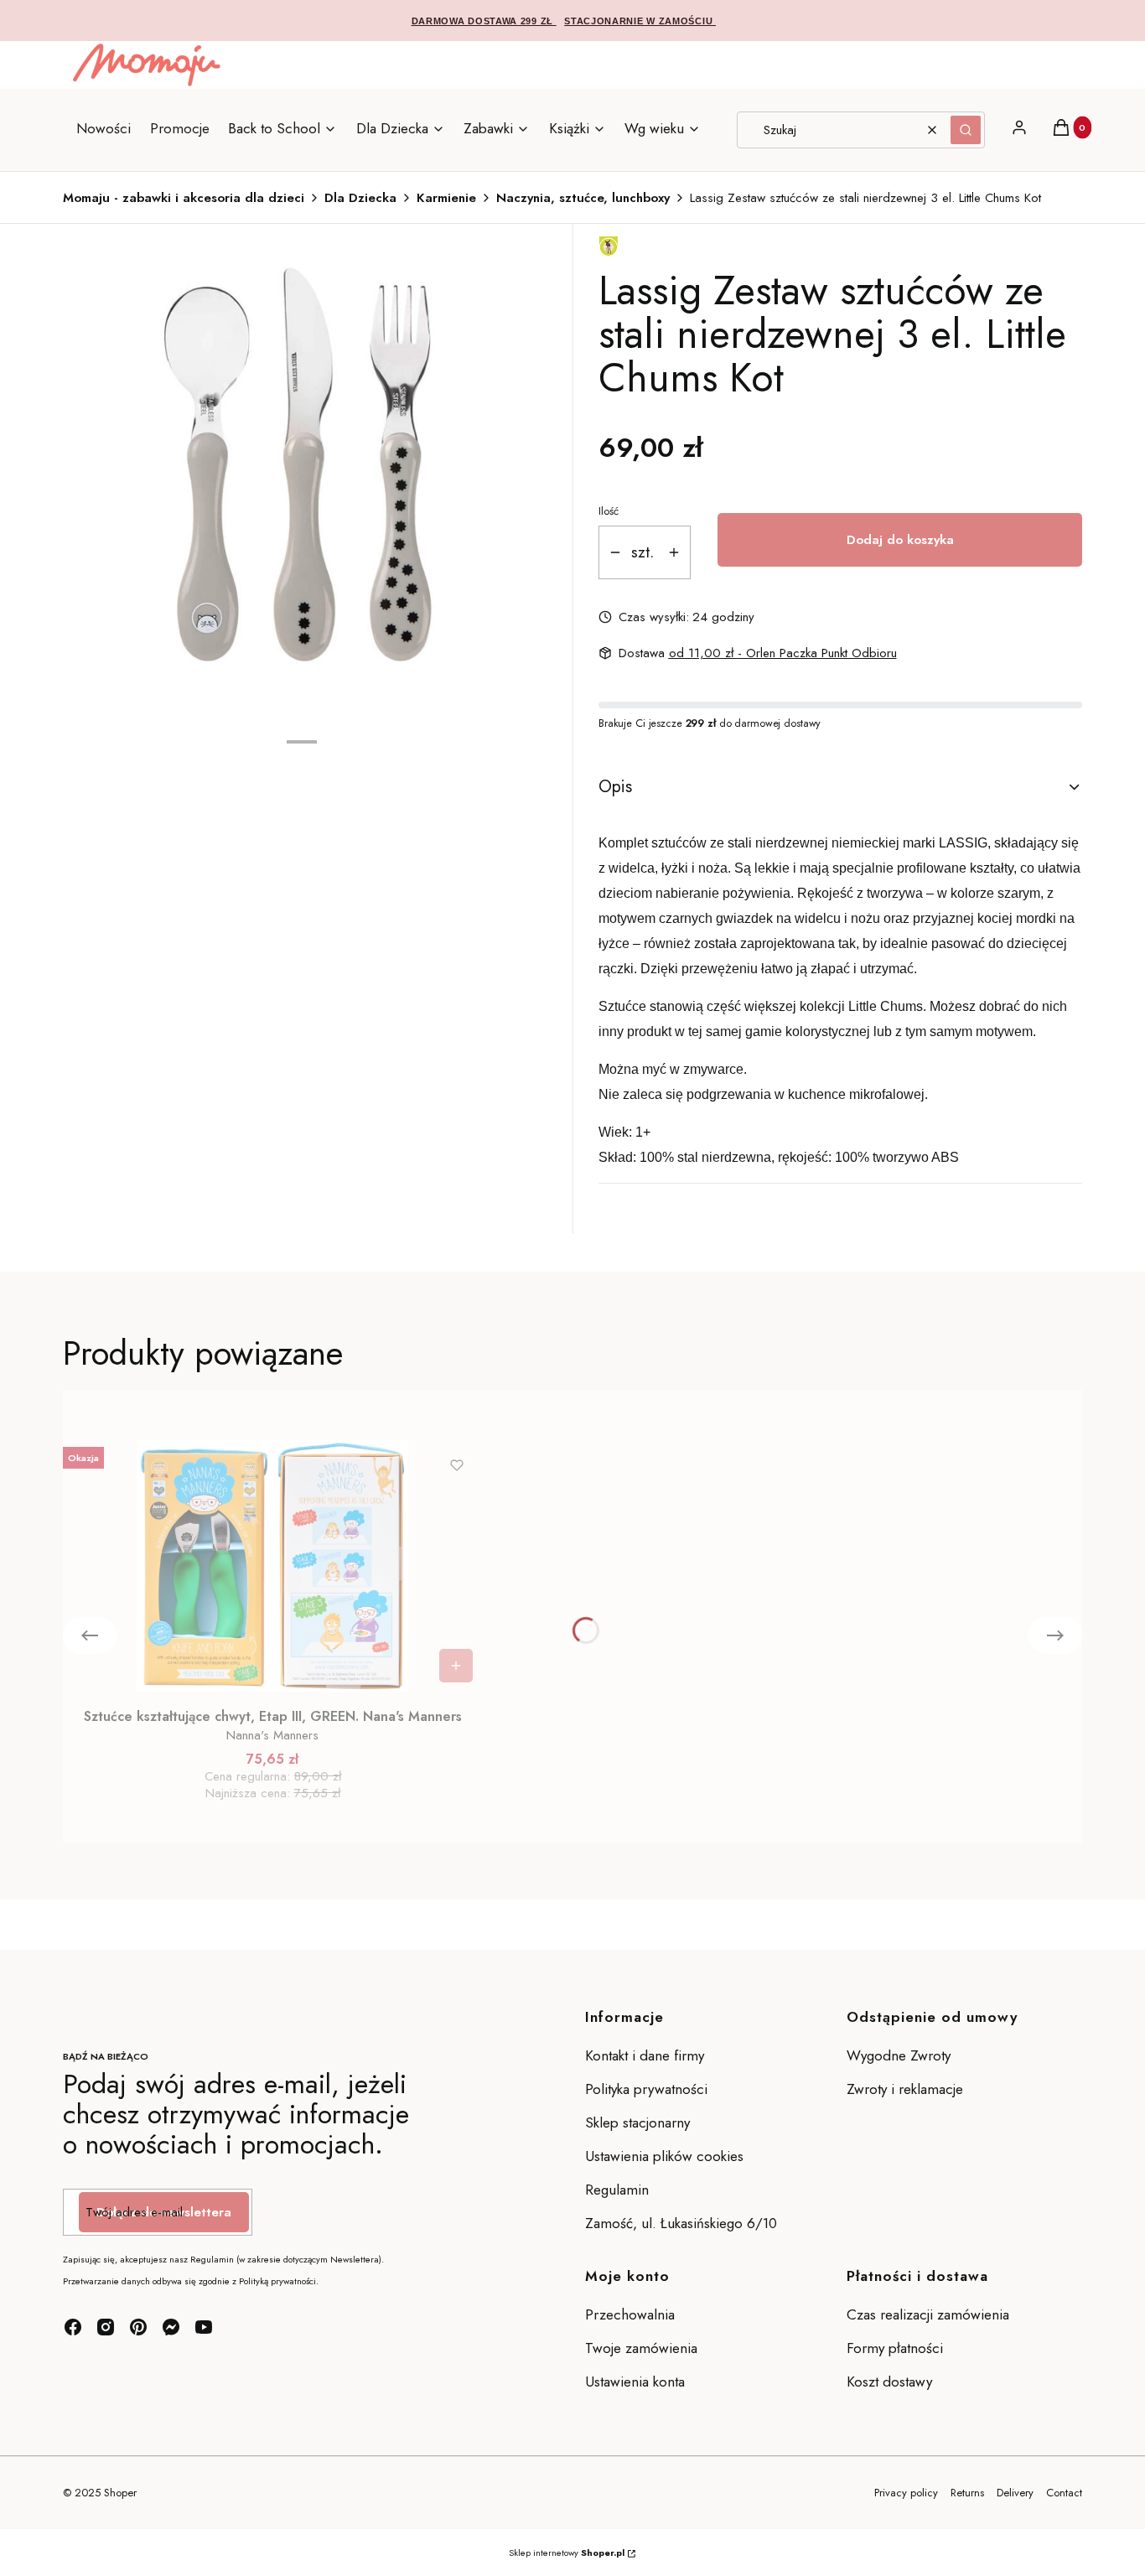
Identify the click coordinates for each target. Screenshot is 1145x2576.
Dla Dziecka (360, 198)
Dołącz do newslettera (164, 2212)
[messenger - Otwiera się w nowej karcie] (171, 2327)
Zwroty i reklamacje (905, 2089)
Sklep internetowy (567, 2553)
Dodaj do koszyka (900, 540)
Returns (967, 2493)
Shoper (120, 2493)
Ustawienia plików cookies (666, 2156)
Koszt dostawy (889, 2382)
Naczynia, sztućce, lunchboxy (583, 198)
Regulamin (617, 2190)
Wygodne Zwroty (901, 2055)
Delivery (1015, 2493)
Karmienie (446, 198)
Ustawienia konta (635, 2382)
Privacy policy (906, 2493)
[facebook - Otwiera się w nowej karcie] (73, 2327)
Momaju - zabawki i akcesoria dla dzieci (184, 198)
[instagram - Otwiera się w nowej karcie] (106, 2327)
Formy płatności (895, 2348)
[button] (966, 130)
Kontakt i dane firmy (645, 2055)
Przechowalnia (630, 2314)
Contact (1064, 2493)
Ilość (609, 511)
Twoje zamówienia (641, 2348)
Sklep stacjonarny (637, 2122)
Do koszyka (456, 1666)
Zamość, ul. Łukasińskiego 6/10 (681, 2223)
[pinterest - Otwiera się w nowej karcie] (138, 2327)
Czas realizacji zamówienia (928, 2314)
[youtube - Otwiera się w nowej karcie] (204, 2327)
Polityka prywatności (646, 2089)
